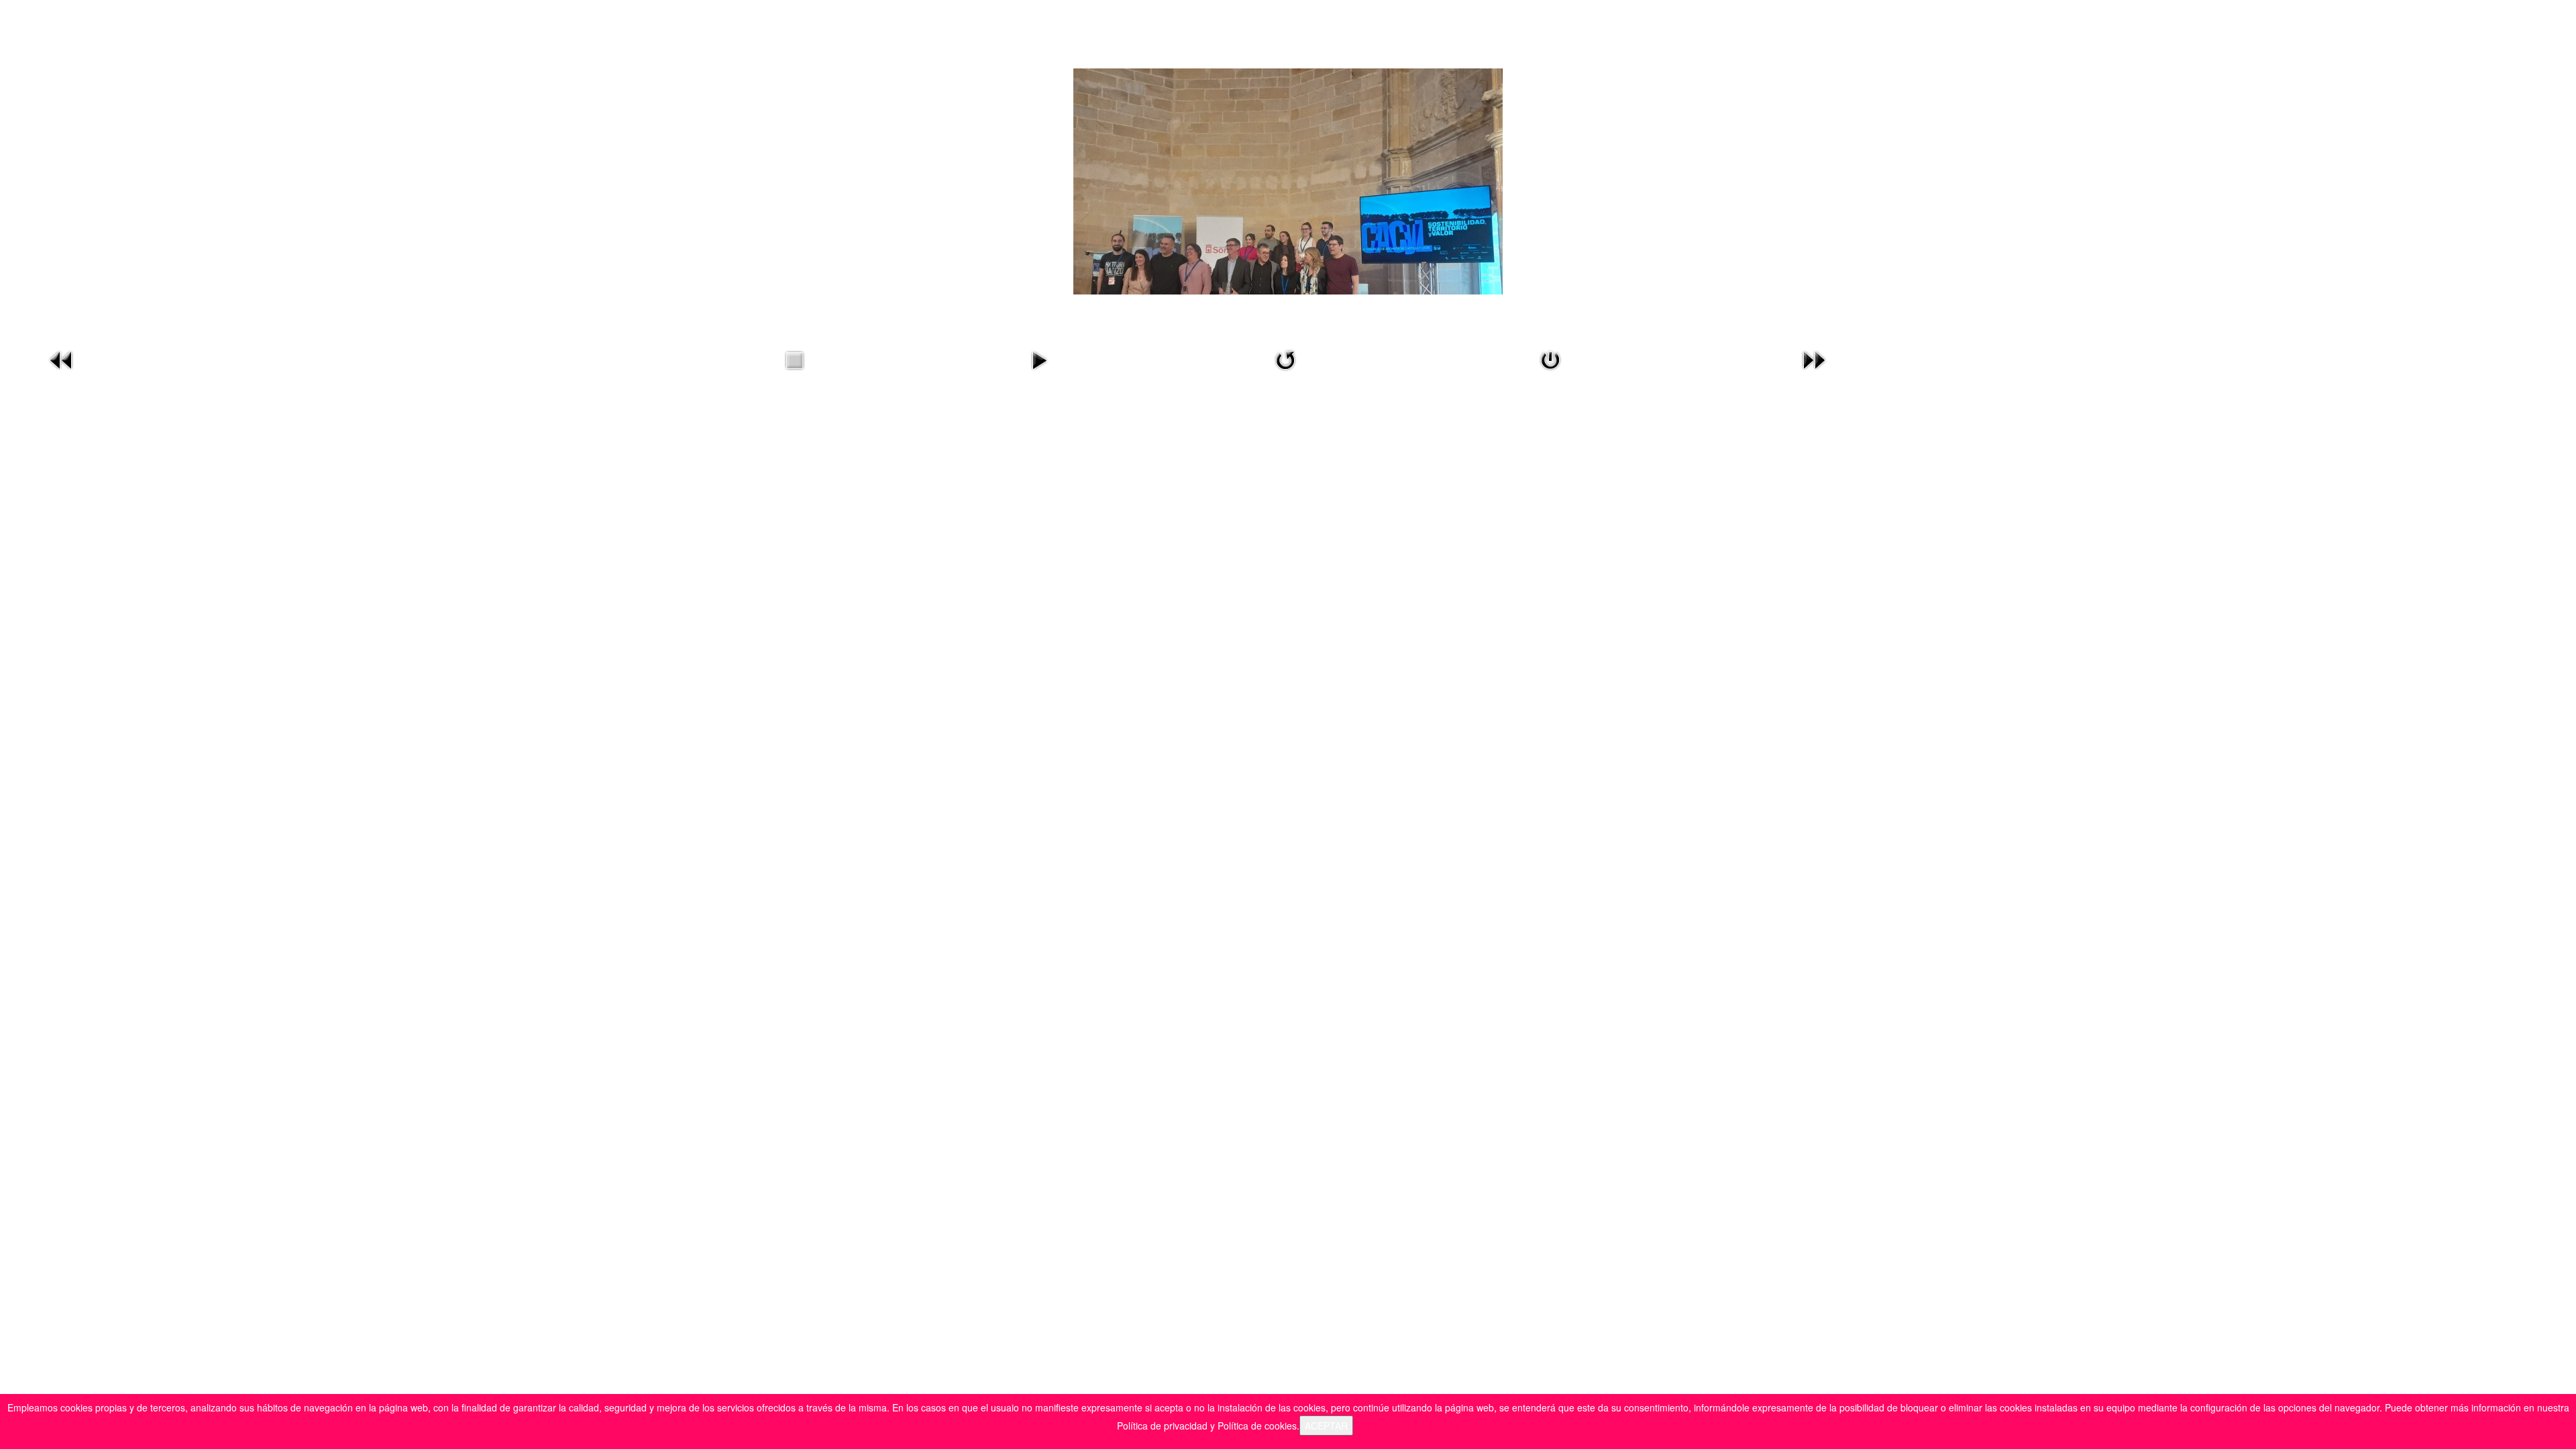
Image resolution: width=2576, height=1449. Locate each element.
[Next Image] (1814, 359)
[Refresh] (1285, 359)
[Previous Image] (62, 359)
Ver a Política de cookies (1408, 1426)
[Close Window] (1550, 359)
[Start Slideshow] (1039, 359)
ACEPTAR (1326, 1426)
